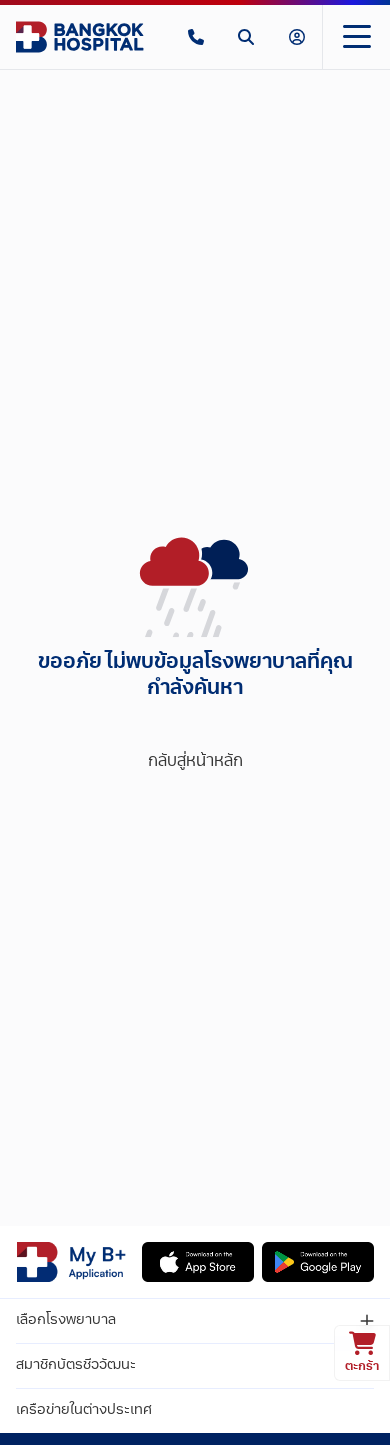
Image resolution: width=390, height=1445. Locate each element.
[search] (246, 37)
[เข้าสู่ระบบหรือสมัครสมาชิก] (297, 37)
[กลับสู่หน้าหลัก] (80, 37)
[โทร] (196, 37)
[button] (196, 37)
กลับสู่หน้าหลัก (195, 762)
